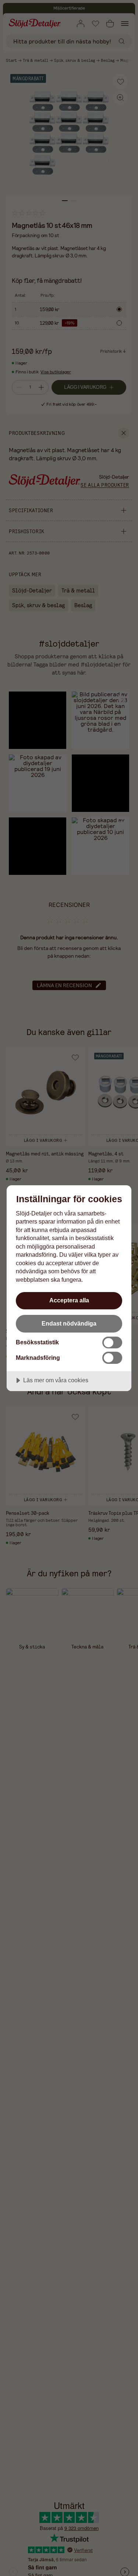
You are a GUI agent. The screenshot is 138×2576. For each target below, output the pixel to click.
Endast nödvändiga (69, 1323)
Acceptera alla (69, 1300)
